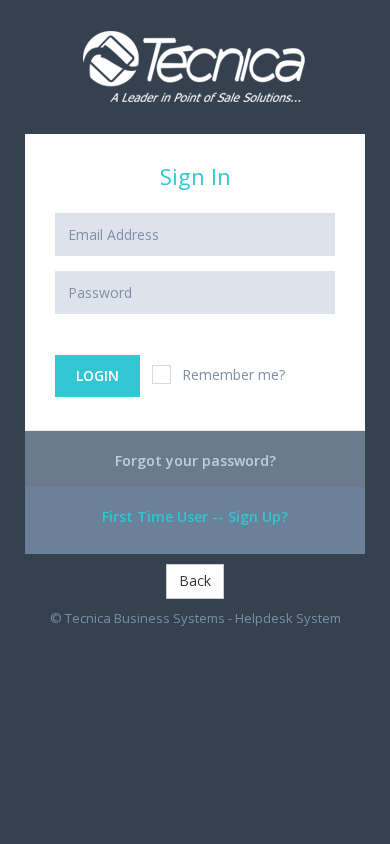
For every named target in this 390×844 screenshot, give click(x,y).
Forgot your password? (195, 460)
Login (97, 375)
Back (195, 580)
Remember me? (233, 374)
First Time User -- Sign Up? (195, 516)
